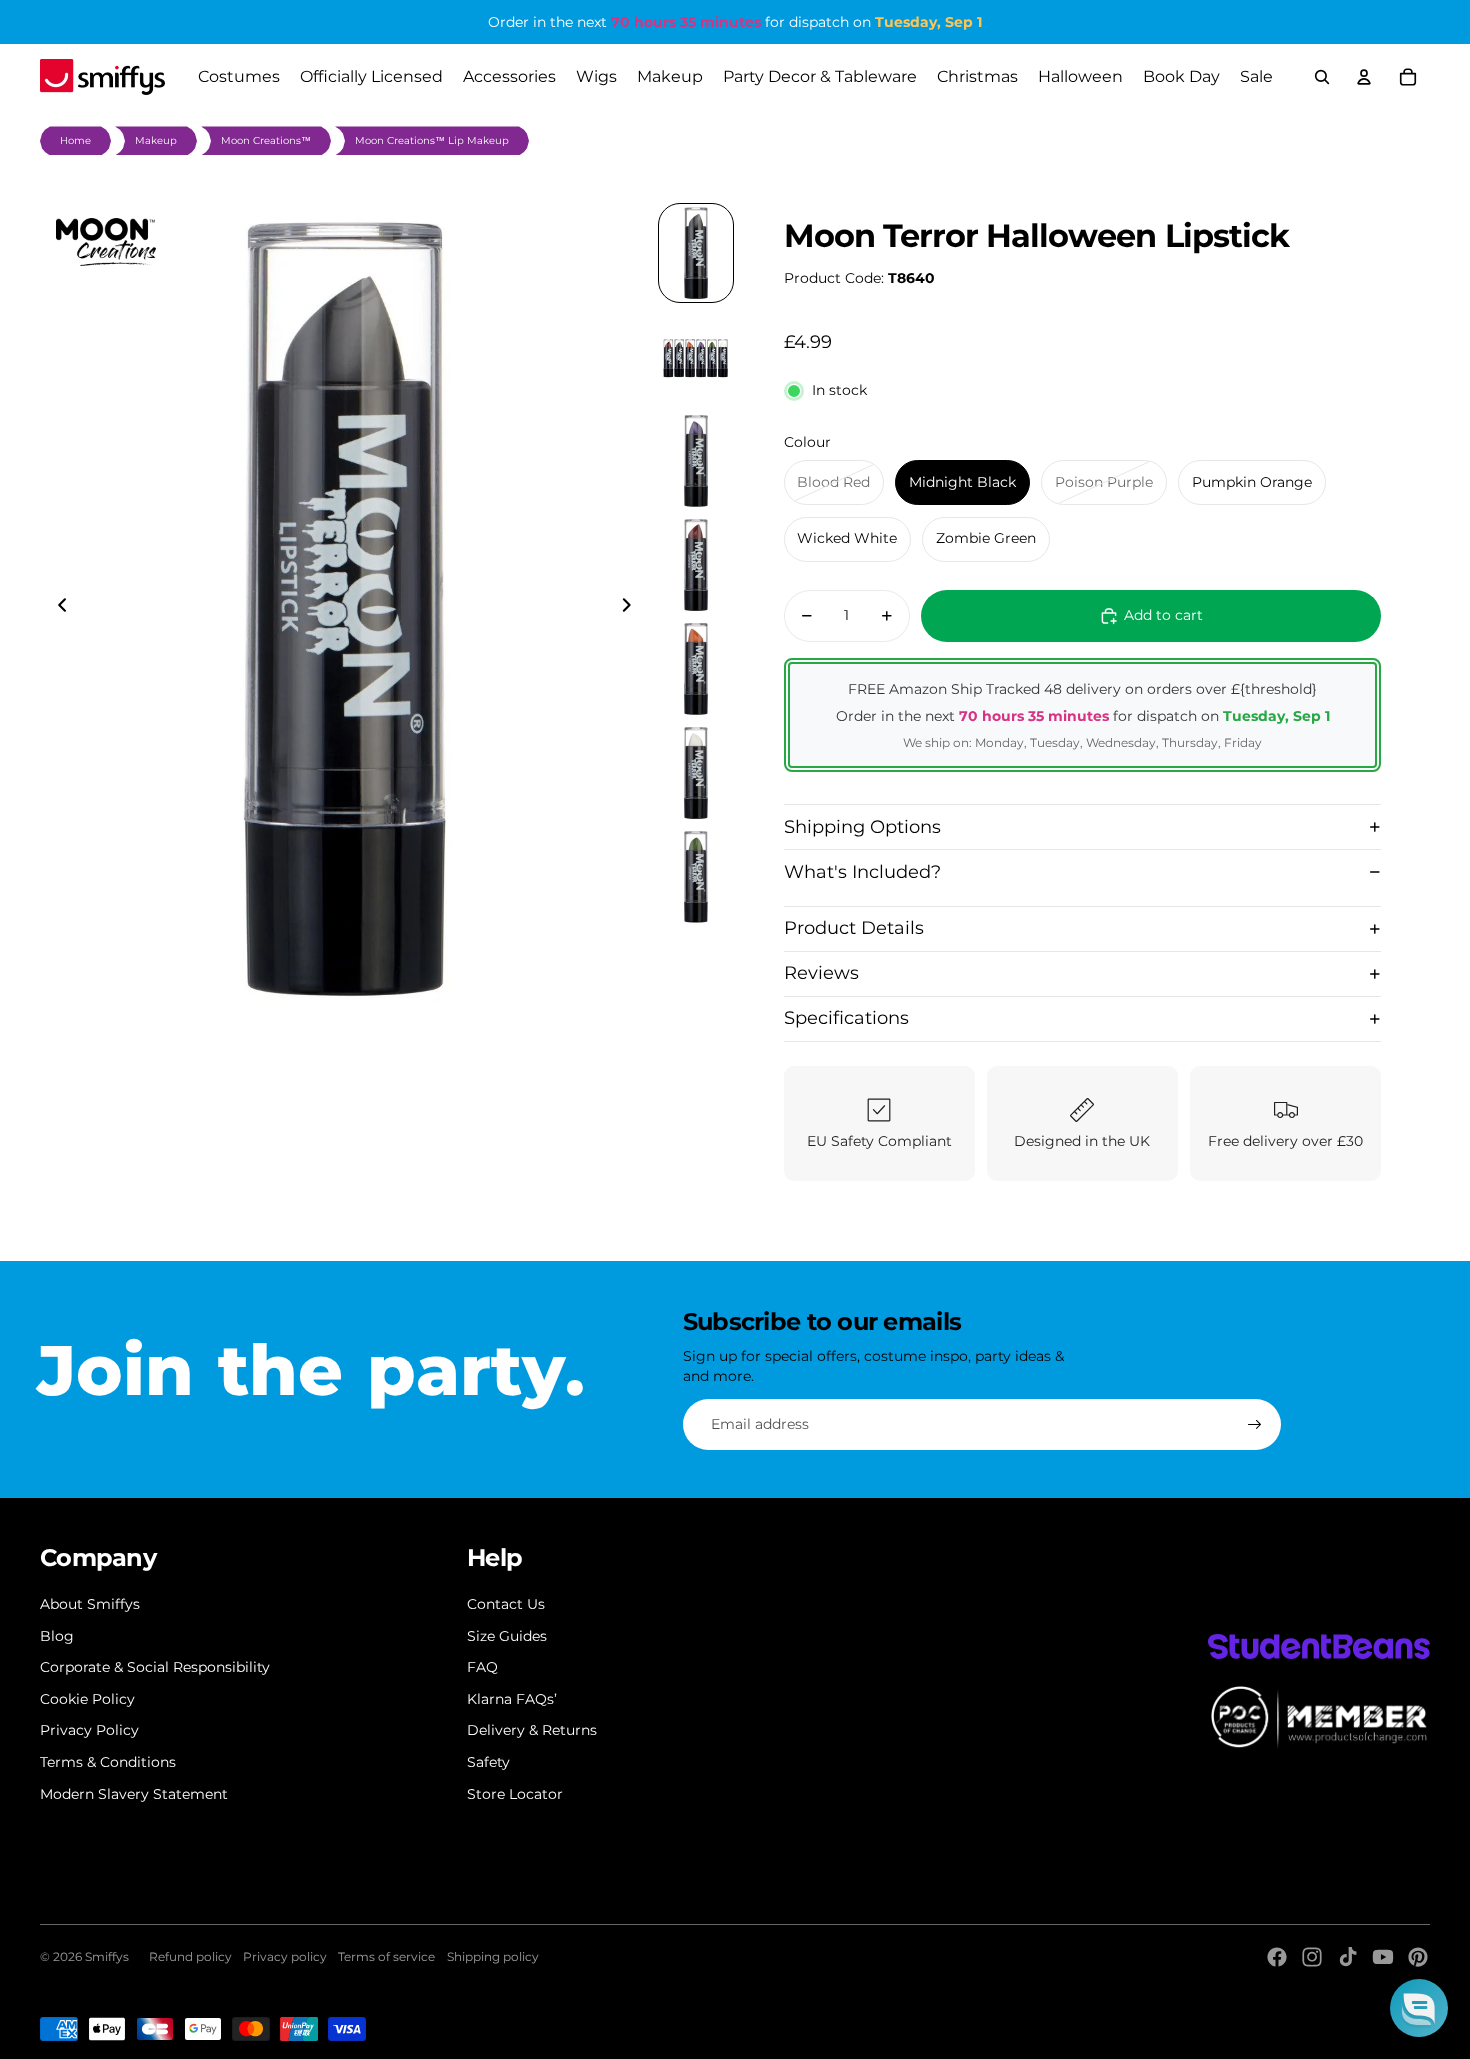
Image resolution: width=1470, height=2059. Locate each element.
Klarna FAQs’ (512, 1699)
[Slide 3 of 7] (696, 461)
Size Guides (507, 1636)
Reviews (821, 973)
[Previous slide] (56, 608)
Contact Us (506, 1604)
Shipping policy (493, 1956)
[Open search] (1322, 77)
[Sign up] (1255, 1425)
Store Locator (515, 1794)
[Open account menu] (1364, 77)
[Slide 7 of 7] (696, 877)
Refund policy (190, 1956)
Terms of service (386, 1956)
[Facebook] (1277, 1957)
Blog (57, 1636)
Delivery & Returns (532, 1730)
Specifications (846, 1018)
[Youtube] (1383, 1957)
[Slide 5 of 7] (696, 669)
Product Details (854, 928)
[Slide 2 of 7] (696, 357)
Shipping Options (862, 827)
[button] (1419, 2008)
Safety (488, 1762)
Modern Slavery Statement (134, 1794)
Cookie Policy (87, 1699)
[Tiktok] (1348, 1957)
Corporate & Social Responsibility (155, 1667)
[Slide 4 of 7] (696, 565)
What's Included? (862, 872)
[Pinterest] (1418, 1957)
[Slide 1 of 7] (696, 253)
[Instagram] (1312, 1957)
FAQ (482, 1667)
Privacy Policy (89, 1730)
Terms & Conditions (108, 1762)
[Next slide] (632, 608)
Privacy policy (285, 1956)
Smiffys (107, 1956)
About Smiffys (90, 1604)
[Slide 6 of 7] (696, 773)
